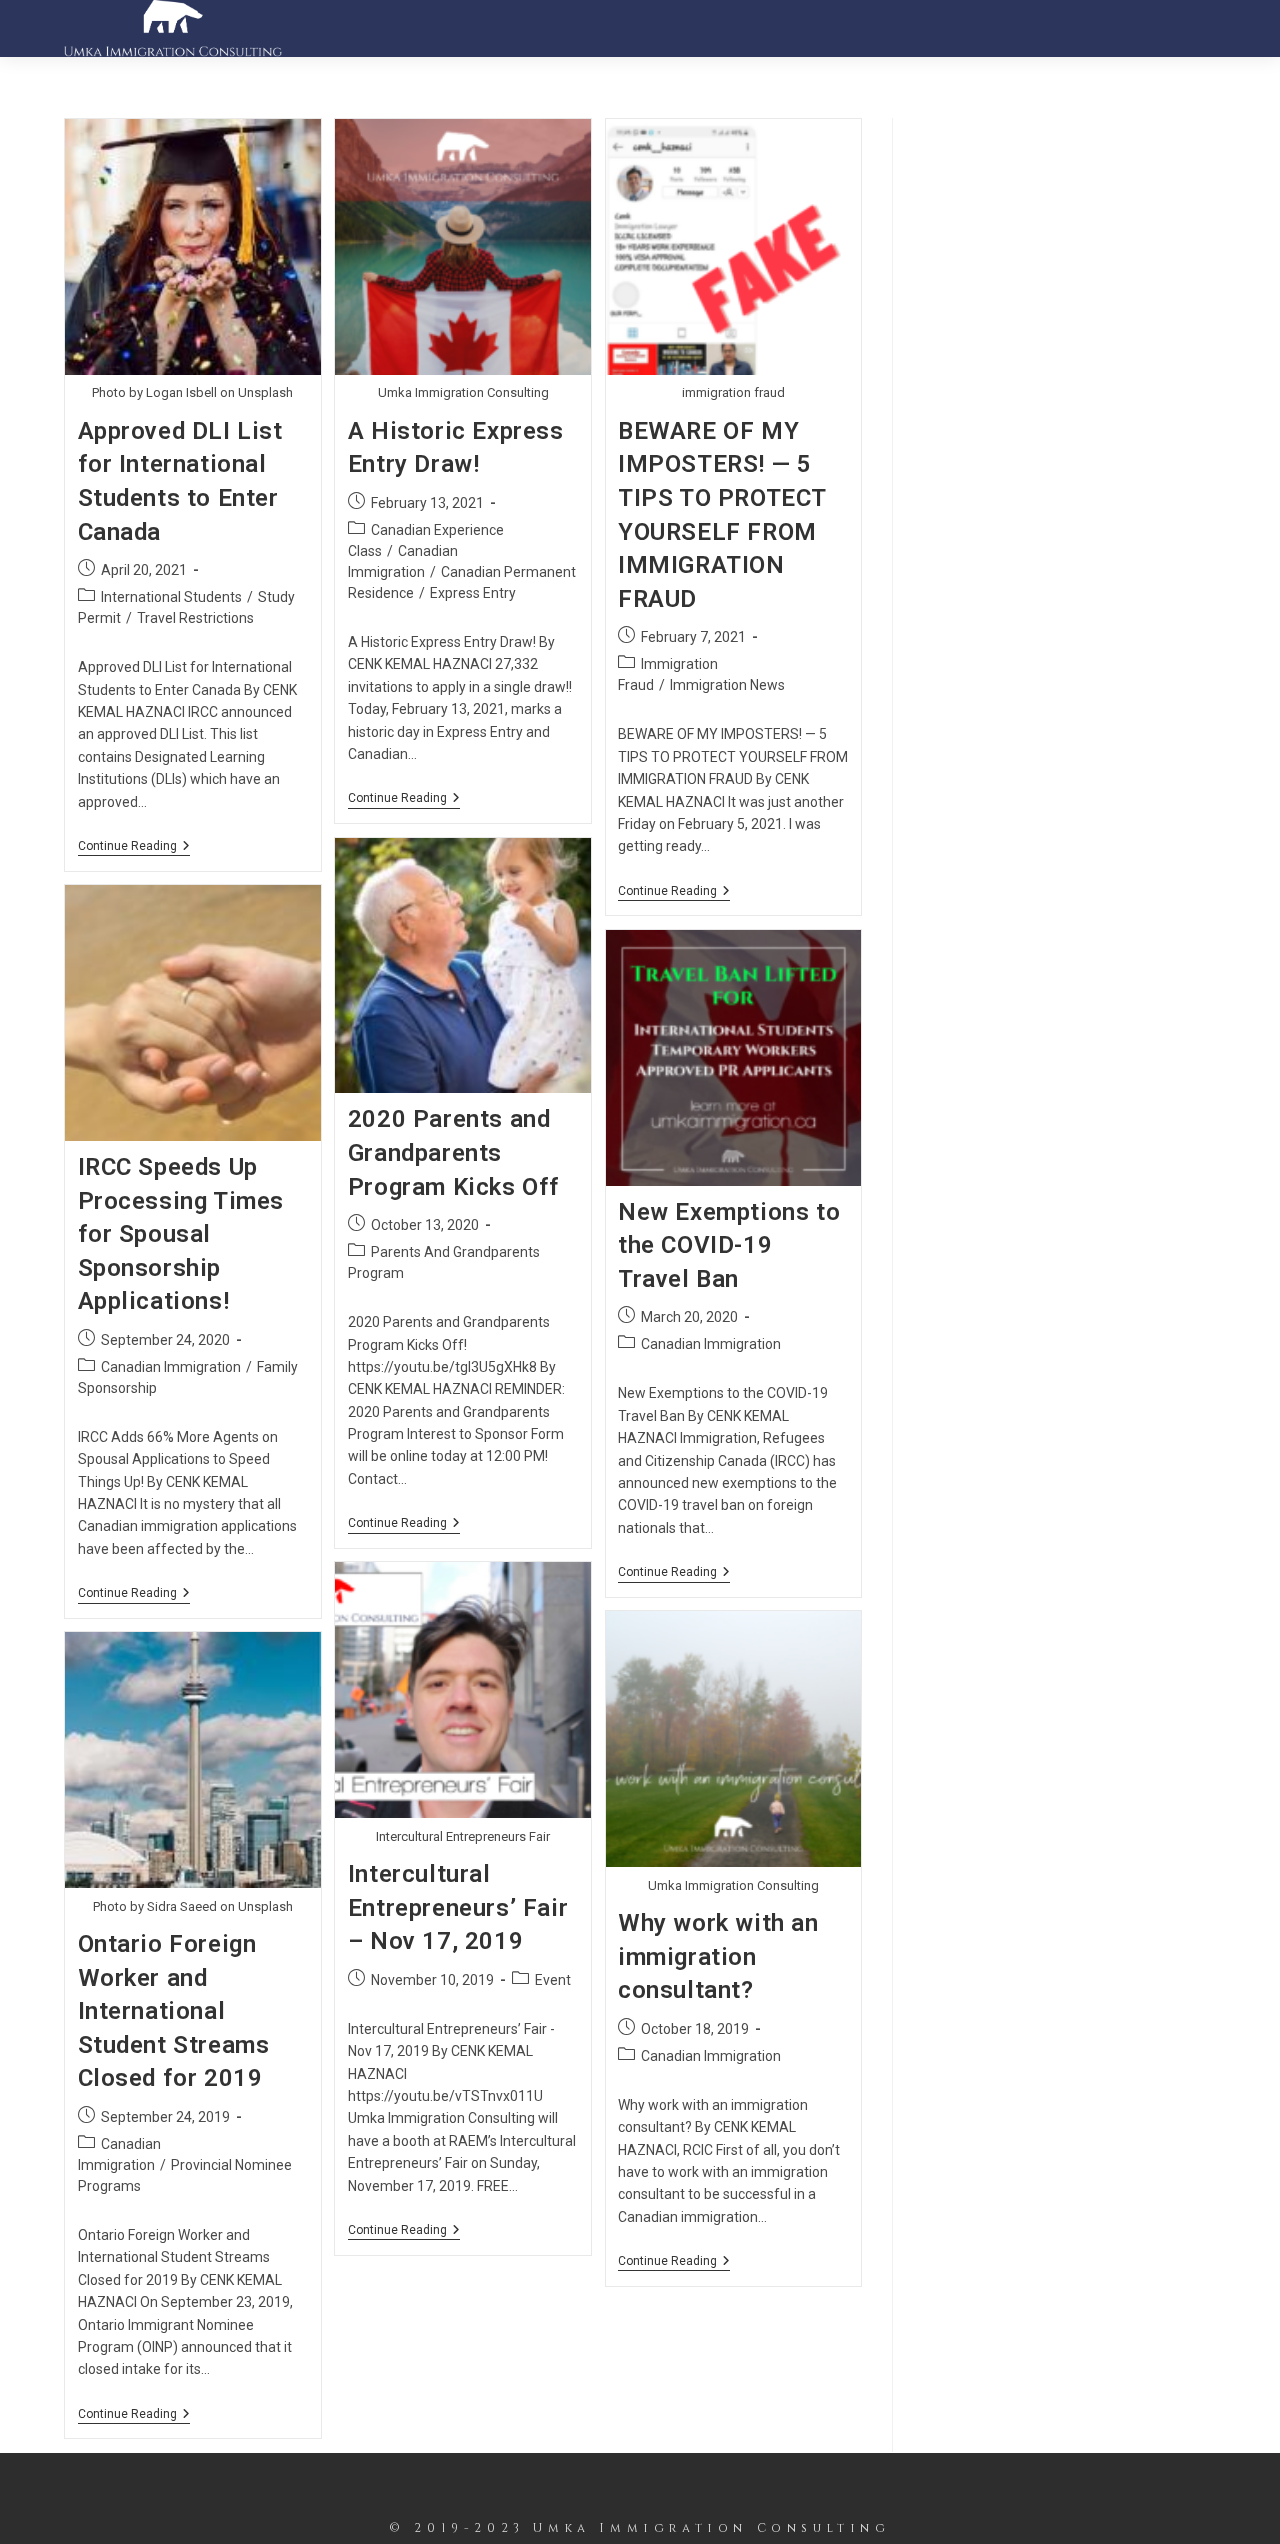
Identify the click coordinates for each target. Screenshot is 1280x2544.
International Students (171, 597)
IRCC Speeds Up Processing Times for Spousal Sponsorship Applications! (181, 1234)
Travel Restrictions (195, 618)
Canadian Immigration (171, 1367)
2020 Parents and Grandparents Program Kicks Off (454, 1152)
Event (553, 1980)
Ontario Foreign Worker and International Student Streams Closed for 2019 (174, 2011)
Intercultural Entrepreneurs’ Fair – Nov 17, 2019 (458, 1907)
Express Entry (473, 593)
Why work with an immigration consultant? (718, 1956)
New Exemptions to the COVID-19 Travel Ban (729, 1245)
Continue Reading (134, 847)
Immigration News (727, 685)
